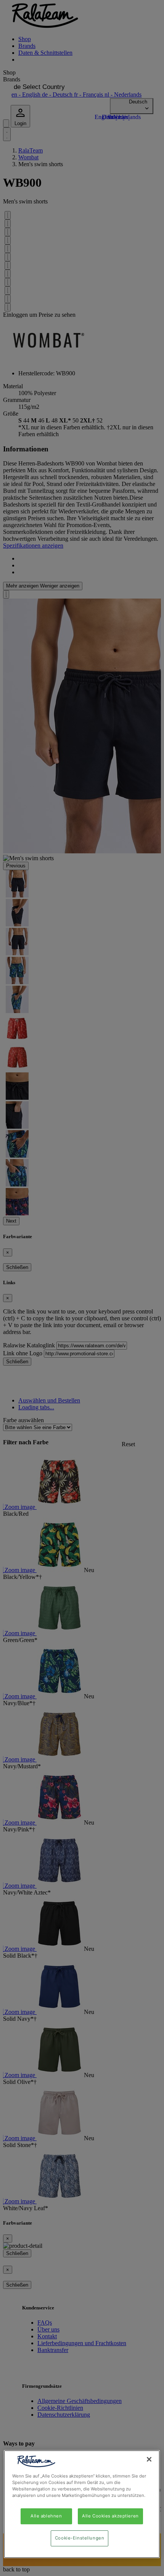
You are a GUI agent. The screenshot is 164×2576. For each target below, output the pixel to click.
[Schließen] (149, 2459)
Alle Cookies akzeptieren (110, 2516)
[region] (82, 2504)
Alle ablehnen (46, 2516)
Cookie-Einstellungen (80, 2538)
